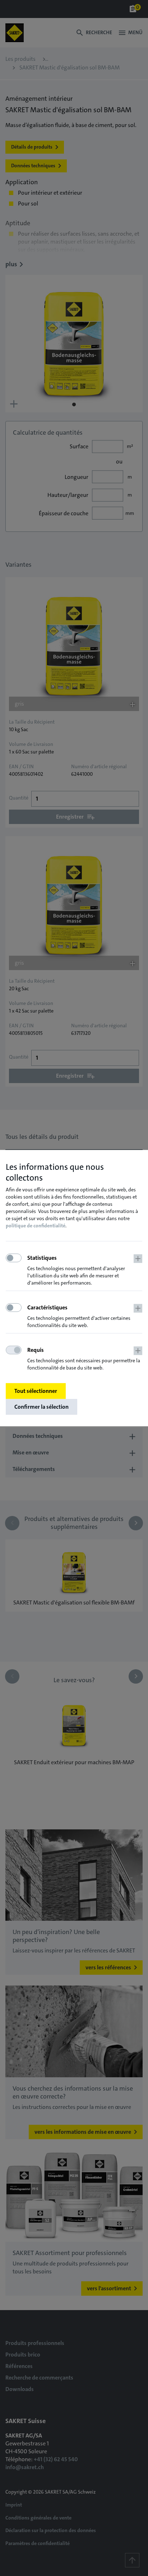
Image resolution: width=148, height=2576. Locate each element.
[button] (85, 1271)
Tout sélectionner (36, 1391)
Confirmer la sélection (41, 1407)
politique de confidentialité (36, 1226)
